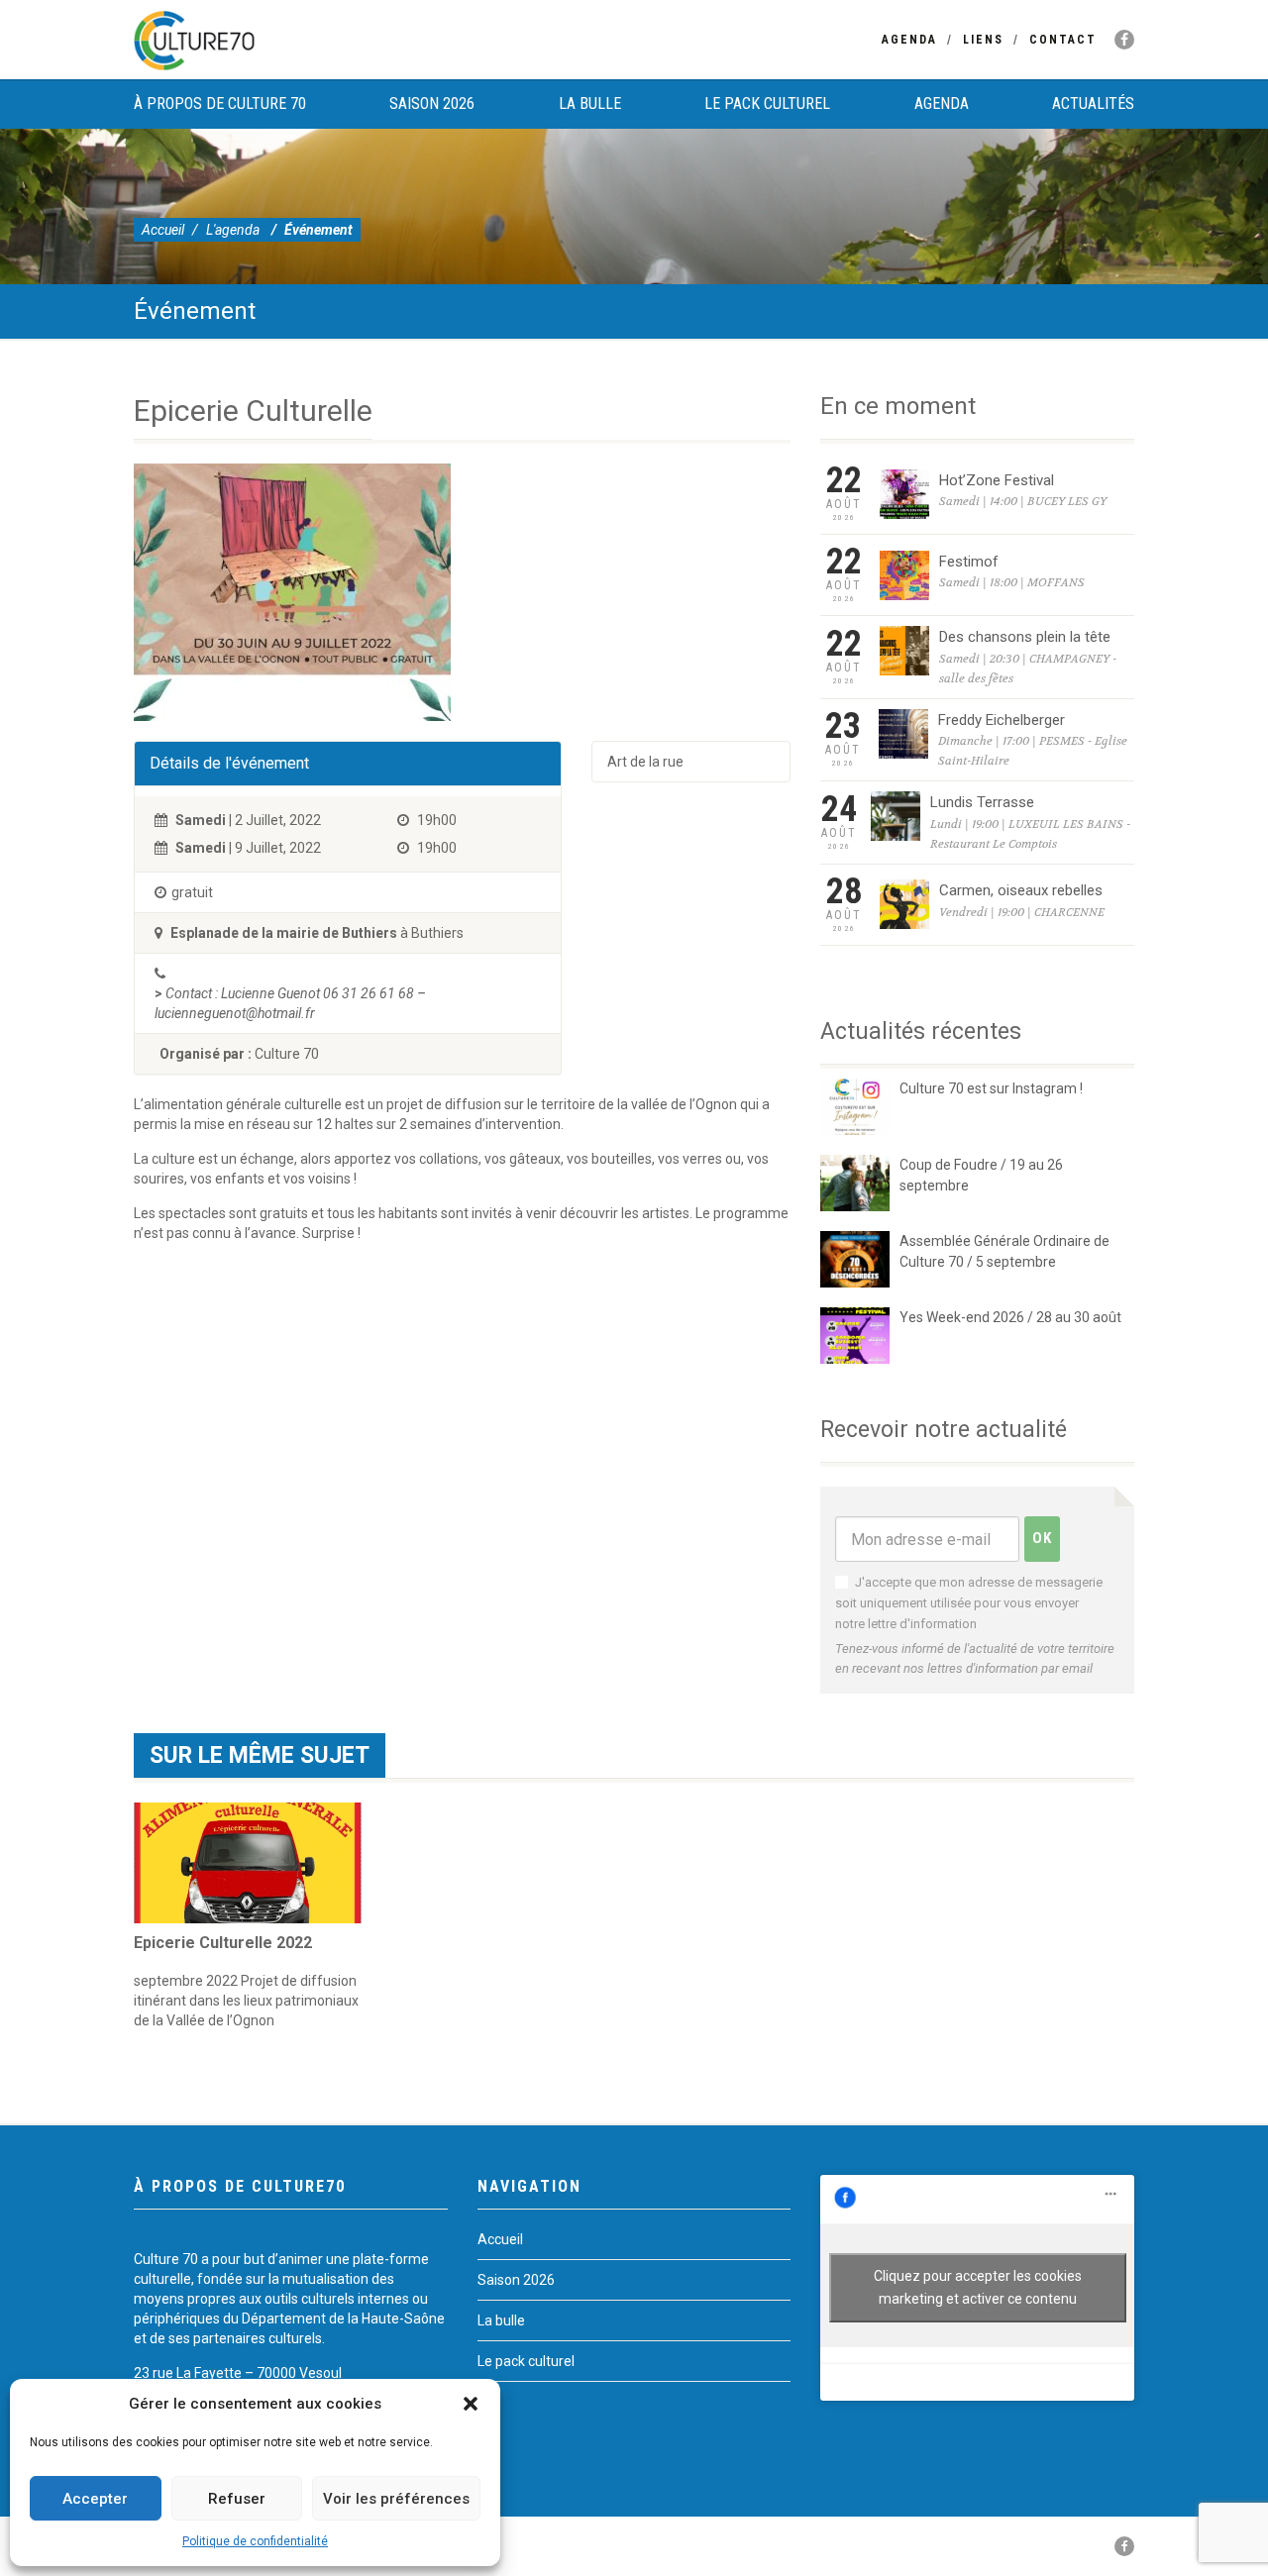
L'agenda (233, 230)
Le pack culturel (767, 103)
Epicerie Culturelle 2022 (223, 1943)
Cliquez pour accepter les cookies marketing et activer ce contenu (978, 2287)
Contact (1063, 40)
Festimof (969, 562)
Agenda (909, 40)
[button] (471, 2404)
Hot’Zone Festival (997, 480)
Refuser (237, 2499)
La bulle (590, 103)
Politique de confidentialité (255, 2541)
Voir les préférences (396, 2499)
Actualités (1093, 103)
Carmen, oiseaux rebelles (1021, 890)
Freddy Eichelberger (1002, 720)
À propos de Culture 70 (220, 103)
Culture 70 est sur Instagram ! (991, 1088)
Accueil (163, 230)
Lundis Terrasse (982, 802)
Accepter (95, 2499)
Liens (983, 40)
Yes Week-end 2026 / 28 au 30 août (1010, 1317)
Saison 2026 (432, 103)
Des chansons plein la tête (1025, 637)
